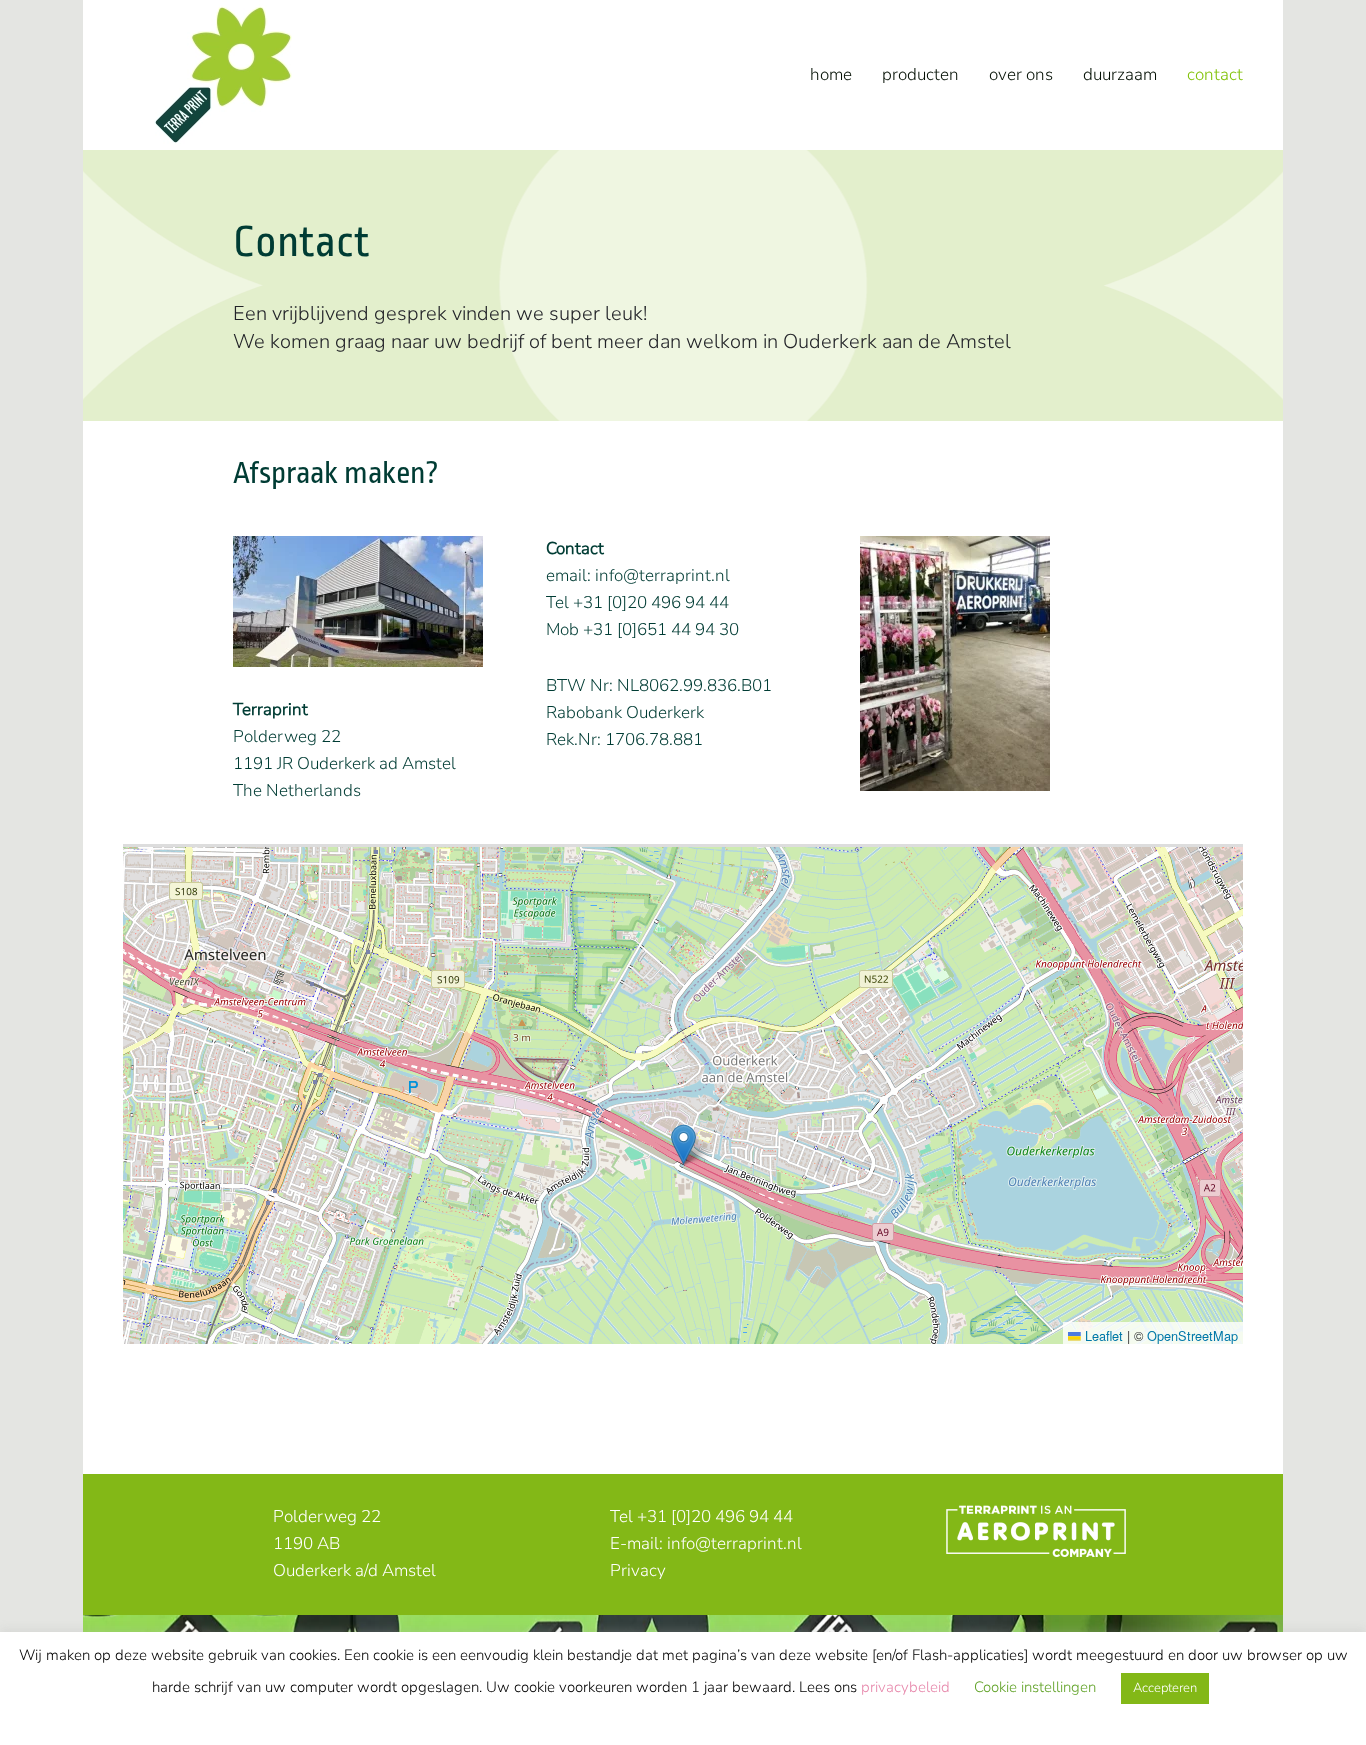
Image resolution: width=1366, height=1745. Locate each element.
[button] (683, 1144)
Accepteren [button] (1165, 1688)
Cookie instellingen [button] (1035, 1687)
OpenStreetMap (1192, 1335)
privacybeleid (907, 1687)
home (831, 74)
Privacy (638, 1570)
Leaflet (1102, 1335)
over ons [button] (1021, 74)
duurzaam (1120, 74)
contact (1215, 74)
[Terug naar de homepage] (223, 75)
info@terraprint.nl (662, 575)
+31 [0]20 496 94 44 (715, 1516)
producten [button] (920, 74)
